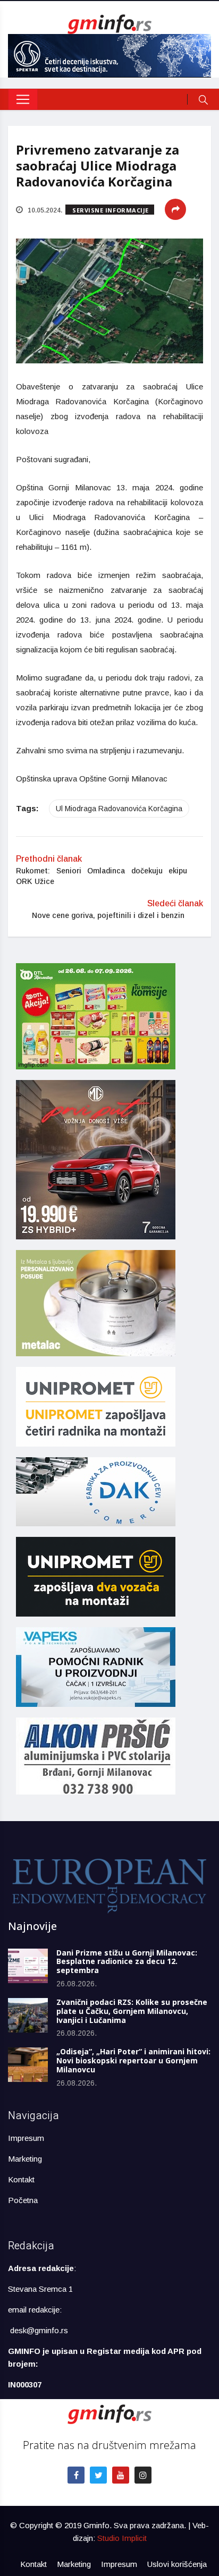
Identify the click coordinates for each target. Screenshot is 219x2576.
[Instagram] (143, 2475)
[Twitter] (98, 2475)
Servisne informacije (111, 210)
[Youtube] (121, 2475)
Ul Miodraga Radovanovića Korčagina (119, 809)
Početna (23, 2200)
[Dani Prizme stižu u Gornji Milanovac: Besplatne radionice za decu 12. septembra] (28, 1966)
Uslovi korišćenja (177, 2564)
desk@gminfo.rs (39, 2330)
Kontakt (21, 2179)
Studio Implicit (122, 2538)
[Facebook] (76, 2475)
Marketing (25, 2159)
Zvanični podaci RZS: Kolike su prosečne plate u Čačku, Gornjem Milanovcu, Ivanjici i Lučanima (132, 2011)
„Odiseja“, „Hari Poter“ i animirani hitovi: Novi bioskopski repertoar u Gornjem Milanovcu (133, 2060)
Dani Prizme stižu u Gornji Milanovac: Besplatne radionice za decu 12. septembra (127, 1962)
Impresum (26, 2138)
